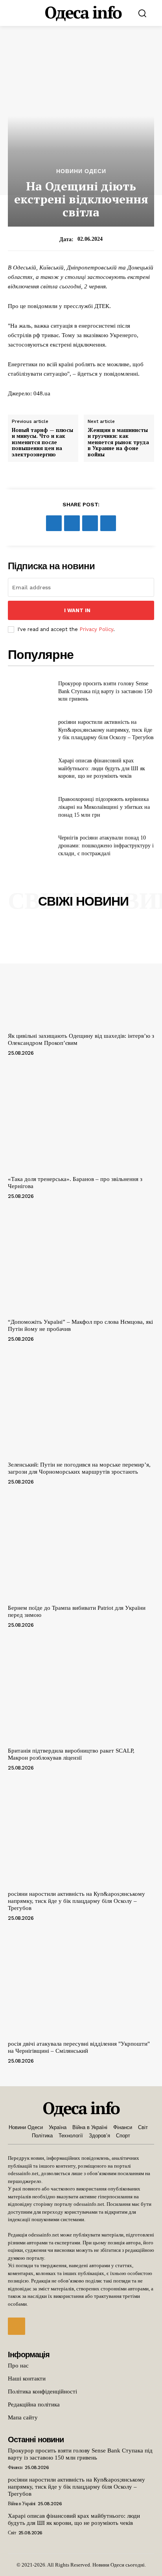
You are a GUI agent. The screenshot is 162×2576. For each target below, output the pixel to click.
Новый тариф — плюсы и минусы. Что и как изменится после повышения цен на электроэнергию (42, 443)
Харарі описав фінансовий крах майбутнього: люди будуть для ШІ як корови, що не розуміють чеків (102, 768)
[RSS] (17, 2326)
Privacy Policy (96, 629)
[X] (72, 523)
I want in (77, 610)
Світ (12, 2533)
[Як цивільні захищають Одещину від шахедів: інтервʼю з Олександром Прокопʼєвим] (81, 975)
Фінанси (15, 2467)
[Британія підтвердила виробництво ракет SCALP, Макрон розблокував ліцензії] (81, 1690)
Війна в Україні (22, 2504)
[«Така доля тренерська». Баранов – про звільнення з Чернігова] (81, 1118)
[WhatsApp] (108, 523)
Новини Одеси (81, 171)
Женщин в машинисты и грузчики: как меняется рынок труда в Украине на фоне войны (118, 443)
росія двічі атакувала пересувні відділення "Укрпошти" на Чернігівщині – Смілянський (79, 2047)
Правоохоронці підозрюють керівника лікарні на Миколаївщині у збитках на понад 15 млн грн (104, 807)
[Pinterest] (90, 523)
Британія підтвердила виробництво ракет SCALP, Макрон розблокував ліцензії (71, 1754)
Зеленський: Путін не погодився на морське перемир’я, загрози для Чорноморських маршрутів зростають (79, 1468)
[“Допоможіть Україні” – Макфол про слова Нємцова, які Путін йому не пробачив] (81, 1261)
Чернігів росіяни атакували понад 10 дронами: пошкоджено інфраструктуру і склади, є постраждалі (106, 845)
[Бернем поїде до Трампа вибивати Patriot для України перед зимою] (81, 1546)
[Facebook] (54, 523)
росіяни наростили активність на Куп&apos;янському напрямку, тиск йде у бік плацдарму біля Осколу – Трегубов (106, 730)
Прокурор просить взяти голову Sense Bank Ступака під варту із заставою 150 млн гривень (105, 691)
